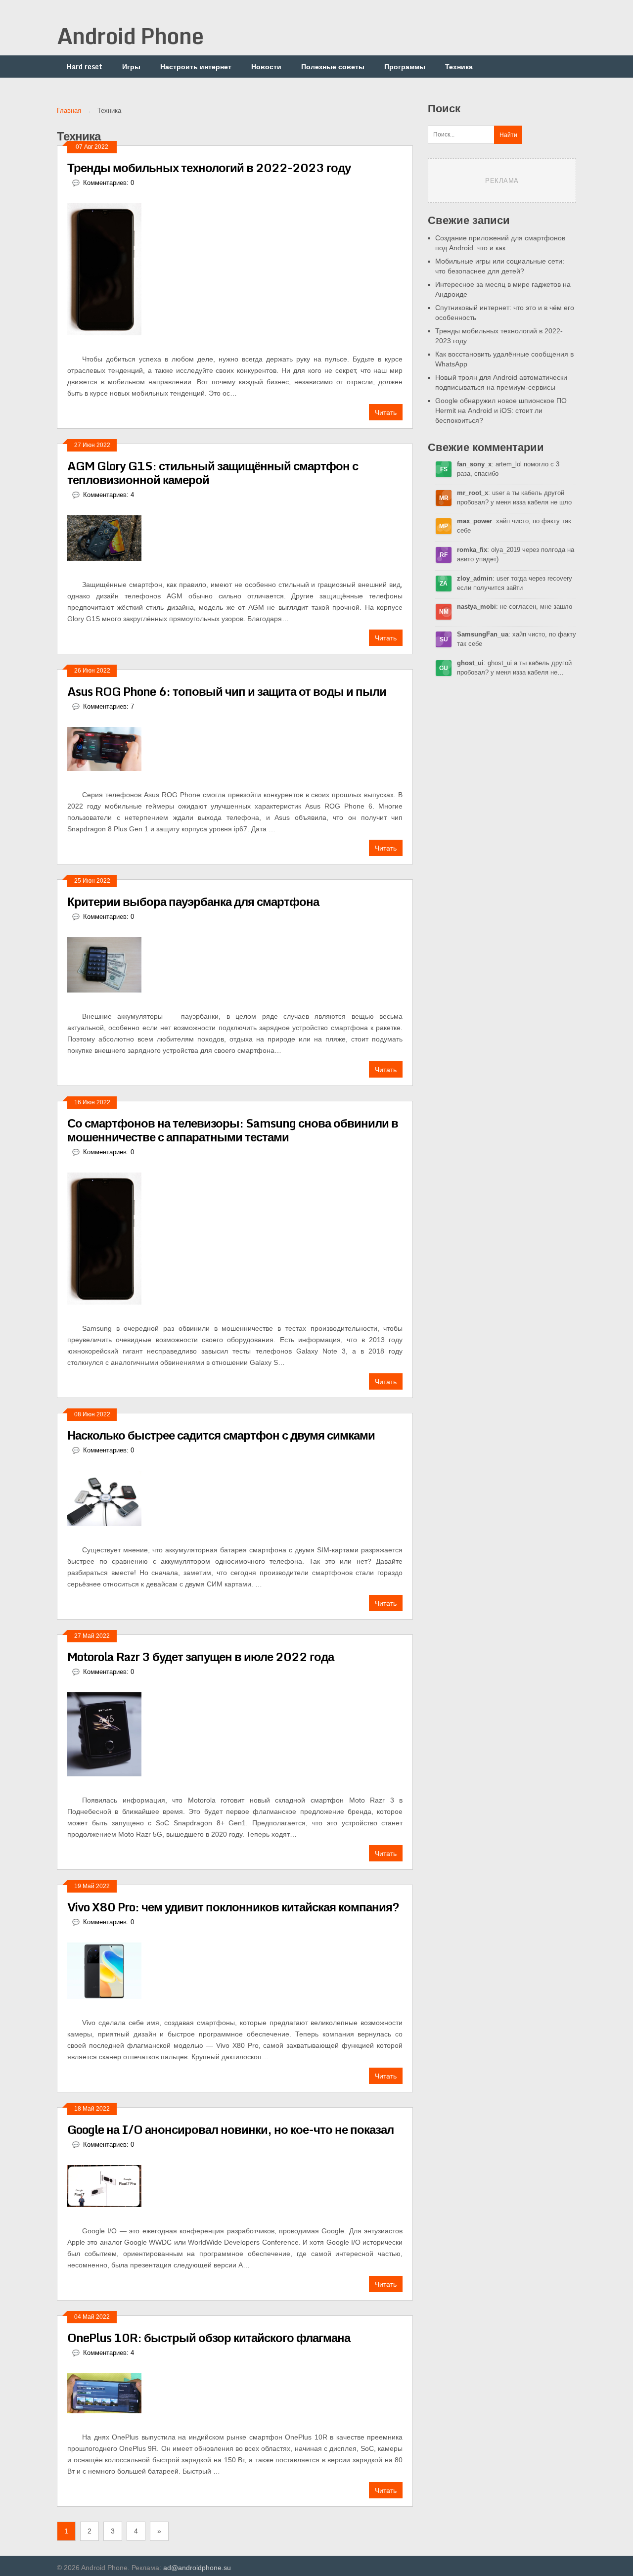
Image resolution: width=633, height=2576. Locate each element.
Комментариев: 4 (109, 495)
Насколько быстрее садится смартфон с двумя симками (221, 1435)
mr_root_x (473, 493)
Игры (131, 67)
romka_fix (472, 550)
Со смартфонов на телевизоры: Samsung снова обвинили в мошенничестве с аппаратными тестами (233, 1130)
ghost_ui (470, 663)
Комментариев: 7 (109, 706)
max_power (475, 521)
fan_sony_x (474, 464)
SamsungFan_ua (483, 634)
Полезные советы (333, 67)
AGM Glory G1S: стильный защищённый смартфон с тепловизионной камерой (213, 473)
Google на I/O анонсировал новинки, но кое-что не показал (230, 2129)
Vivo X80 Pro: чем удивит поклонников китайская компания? (233, 1907)
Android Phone (130, 36)
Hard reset (85, 67)
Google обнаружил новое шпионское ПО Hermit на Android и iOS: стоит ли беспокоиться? (501, 410)
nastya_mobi (476, 607)
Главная (69, 111)
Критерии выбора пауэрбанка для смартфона (193, 901)
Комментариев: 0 (109, 183)
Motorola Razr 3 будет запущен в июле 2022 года (201, 1656)
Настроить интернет (196, 67)
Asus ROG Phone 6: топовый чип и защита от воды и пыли (227, 691)
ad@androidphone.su (197, 2568)
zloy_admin (475, 578)
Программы (405, 67)
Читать (386, 412)
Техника (459, 67)
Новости (266, 67)
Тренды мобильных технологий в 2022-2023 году (209, 167)
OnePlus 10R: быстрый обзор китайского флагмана (209, 2337)
